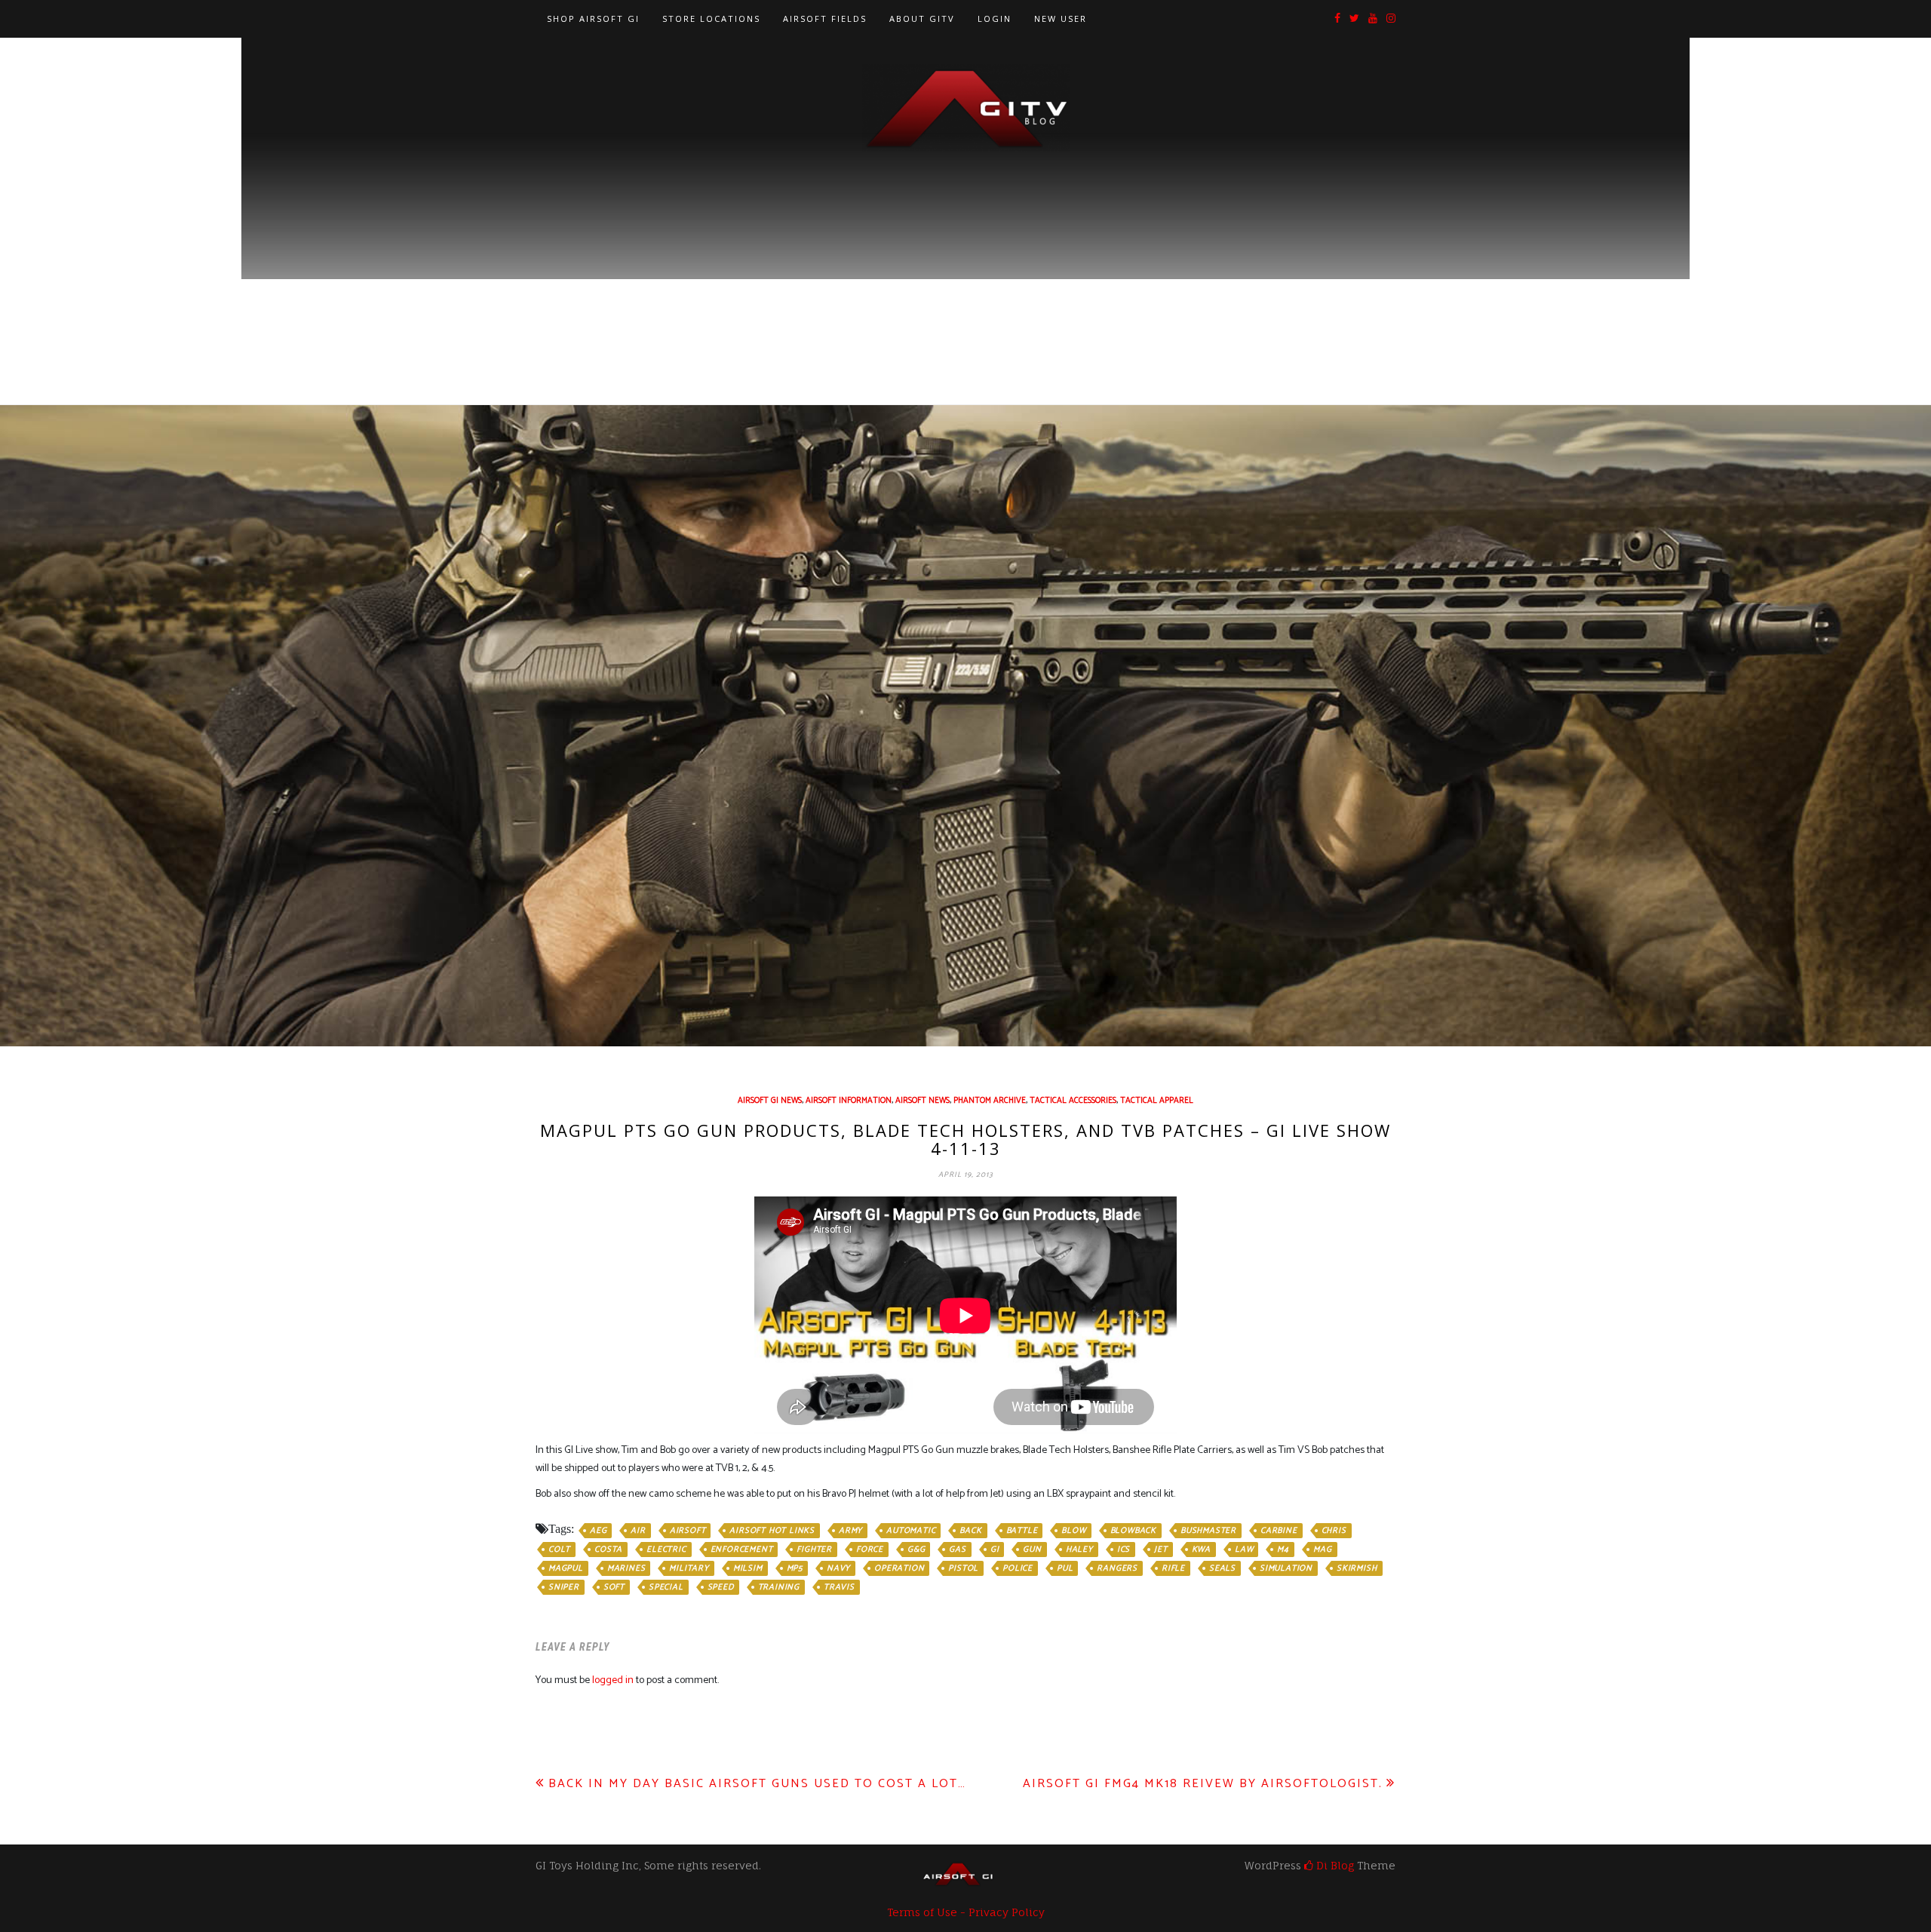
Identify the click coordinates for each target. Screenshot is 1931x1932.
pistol (963, 1568)
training (779, 1587)
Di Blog (1334, 1865)
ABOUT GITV (922, 18)
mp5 (795, 1568)
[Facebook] (1337, 19)
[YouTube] (1373, 19)
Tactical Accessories (1073, 1101)
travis (839, 1587)
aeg (598, 1531)
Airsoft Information (849, 1101)
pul (1065, 1568)
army (850, 1531)
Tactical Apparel (1157, 1101)
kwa (1201, 1550)
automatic (911, 1531)
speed (721, 1587)
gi (995, 1550)
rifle (1173, 1568)
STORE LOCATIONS (711, 18)
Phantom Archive (990, 1101)
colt (559, 1550)
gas (957, 1550)
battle (1022, 1531)
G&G (916, 1550)
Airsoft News (923, 1101)
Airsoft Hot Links (772, 1531)
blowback (1133, 1531)
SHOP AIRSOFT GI (593, 18)
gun (1032, 1550)
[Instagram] (1391, 19)
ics (1124, 1550)
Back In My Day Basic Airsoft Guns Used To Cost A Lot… (757, 1784)
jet (1160, 1550)
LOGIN (995, 18)
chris (1334, 1531)
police (1018, 1568)
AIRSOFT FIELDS (825, 18)
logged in (613, 1680)
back (970, 1531)
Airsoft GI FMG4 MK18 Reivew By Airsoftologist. (1203, 1784)
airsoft (688, 1531)
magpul (566, 1568)
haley (1079, 1550)
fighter (814, 1550)
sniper (564, 1587)
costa (608, 1550)
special (666, 1587)
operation (899, 1568)
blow (1073, 1531)
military (689, 1568)
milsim (748, 1568)
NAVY (838, 1568)
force (870, 1550)
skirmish (1357, 1568)
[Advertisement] (965, 265)
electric (666, 1550)
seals (1222, 1568)
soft (614, 1587)
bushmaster (1208, 1531)
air (638, 1531)
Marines (626, 1568)
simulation (1286, 1568)
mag (1322, 1550)
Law (1244, 1550)
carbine (1279, 1531)
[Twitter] (1354, 19)
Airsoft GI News (770, 1101)
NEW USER (1061, 18)
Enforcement (742, 1550)
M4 (1283, 1550)
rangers (1117, 1568)
